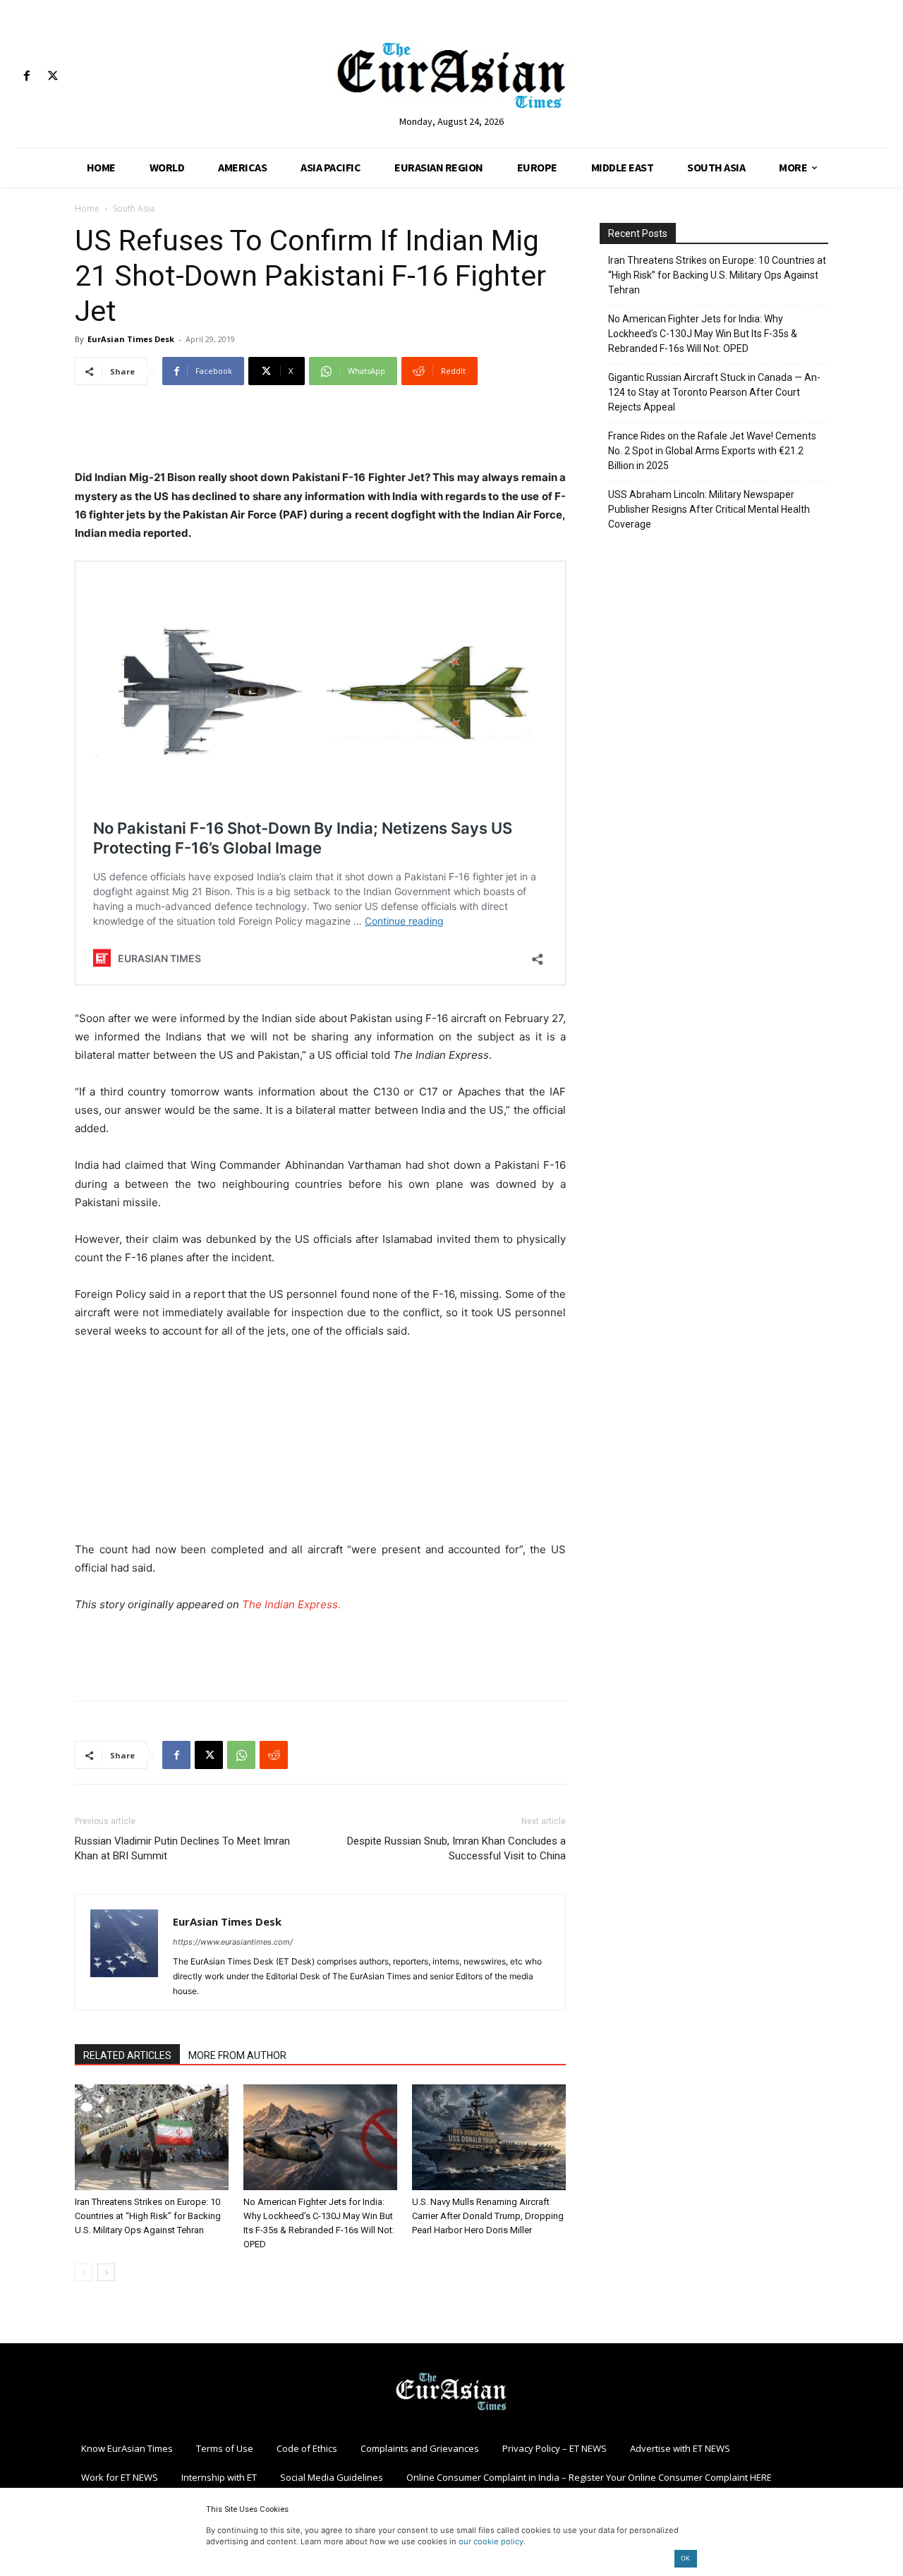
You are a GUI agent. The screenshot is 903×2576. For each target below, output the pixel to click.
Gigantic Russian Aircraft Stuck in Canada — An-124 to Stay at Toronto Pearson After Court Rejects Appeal (714, 392)
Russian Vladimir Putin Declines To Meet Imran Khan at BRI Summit (182, 1848)
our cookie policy (491, 2541)
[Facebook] (26, 77)
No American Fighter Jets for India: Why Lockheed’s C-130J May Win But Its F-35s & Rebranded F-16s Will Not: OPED (703, 334)
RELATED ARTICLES (127, 2055)
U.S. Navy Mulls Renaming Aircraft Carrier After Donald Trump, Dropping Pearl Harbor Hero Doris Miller (488, 2216)
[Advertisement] (320, 432)
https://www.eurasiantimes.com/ (233, 1942)
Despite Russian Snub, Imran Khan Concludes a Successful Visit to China (456, 1848)
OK (685, 2558)
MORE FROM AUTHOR (237, 2055)
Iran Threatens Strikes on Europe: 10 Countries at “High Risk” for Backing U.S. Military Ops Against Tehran (148, 2216)
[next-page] (106, 2272)
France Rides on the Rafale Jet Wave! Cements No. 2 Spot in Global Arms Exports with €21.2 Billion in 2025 (712, 451)
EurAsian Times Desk (131, 339)
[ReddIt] (274, 1755)
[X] (53, 77)
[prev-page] (84, 2272)
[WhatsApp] (241, 1755)
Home (87, 208)
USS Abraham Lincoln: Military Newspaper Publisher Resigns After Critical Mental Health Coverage (709, 509)
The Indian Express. (291, 1604)
